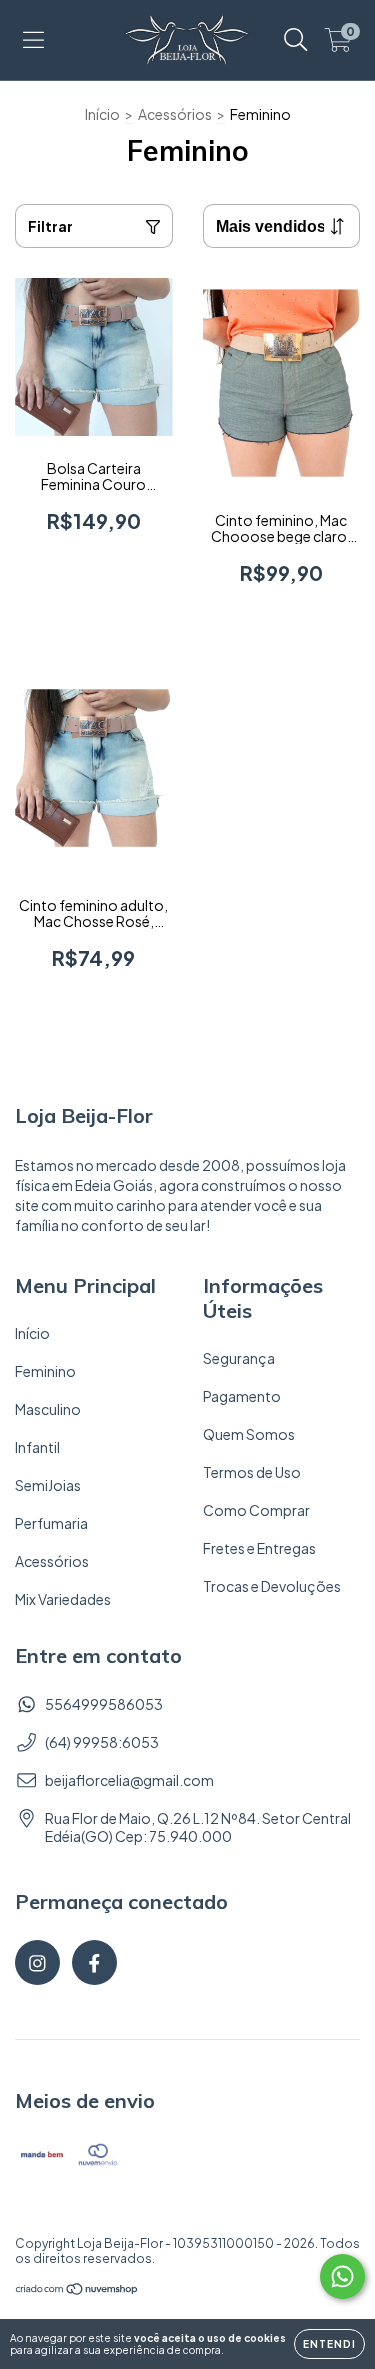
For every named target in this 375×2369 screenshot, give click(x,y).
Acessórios (175, 114)
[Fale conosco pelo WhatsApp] (342, 2276)
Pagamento (242, 1396)
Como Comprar (256, 1510)
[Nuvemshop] (77, 2291)
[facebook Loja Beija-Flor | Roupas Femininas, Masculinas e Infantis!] (94, 1962)
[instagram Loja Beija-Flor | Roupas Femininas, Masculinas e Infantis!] (37, 1962)
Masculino (48, 1409)
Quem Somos (249, 1434)
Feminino (45, 1371)
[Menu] (33, 40)
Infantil (37, 1447)
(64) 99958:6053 (102, 1742)
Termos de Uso (252, 1472)
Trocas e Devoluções (272, 1586)
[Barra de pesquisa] (296, 40)
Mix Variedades (63, 1599)
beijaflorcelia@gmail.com (129, 1780)
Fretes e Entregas (259, 1548)
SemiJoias (48, 1485)
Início (102, 114)
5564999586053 (104, 1704)
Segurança (239, 1358)
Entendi (329, 2344)
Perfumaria (51, 1523)
